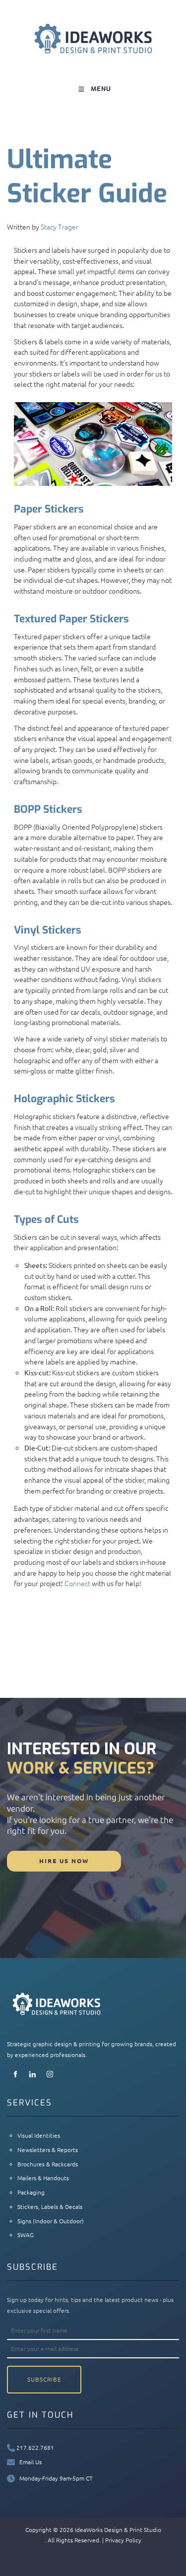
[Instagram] (50, 2074)
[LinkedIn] (32, 2074)
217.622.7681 (34, 2447)
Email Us (28, 2462)
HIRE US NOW (29, 1856)
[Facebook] (15, 2074)
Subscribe (44, 2379)
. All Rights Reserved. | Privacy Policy (93, 2540)
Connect (77, 1583)
